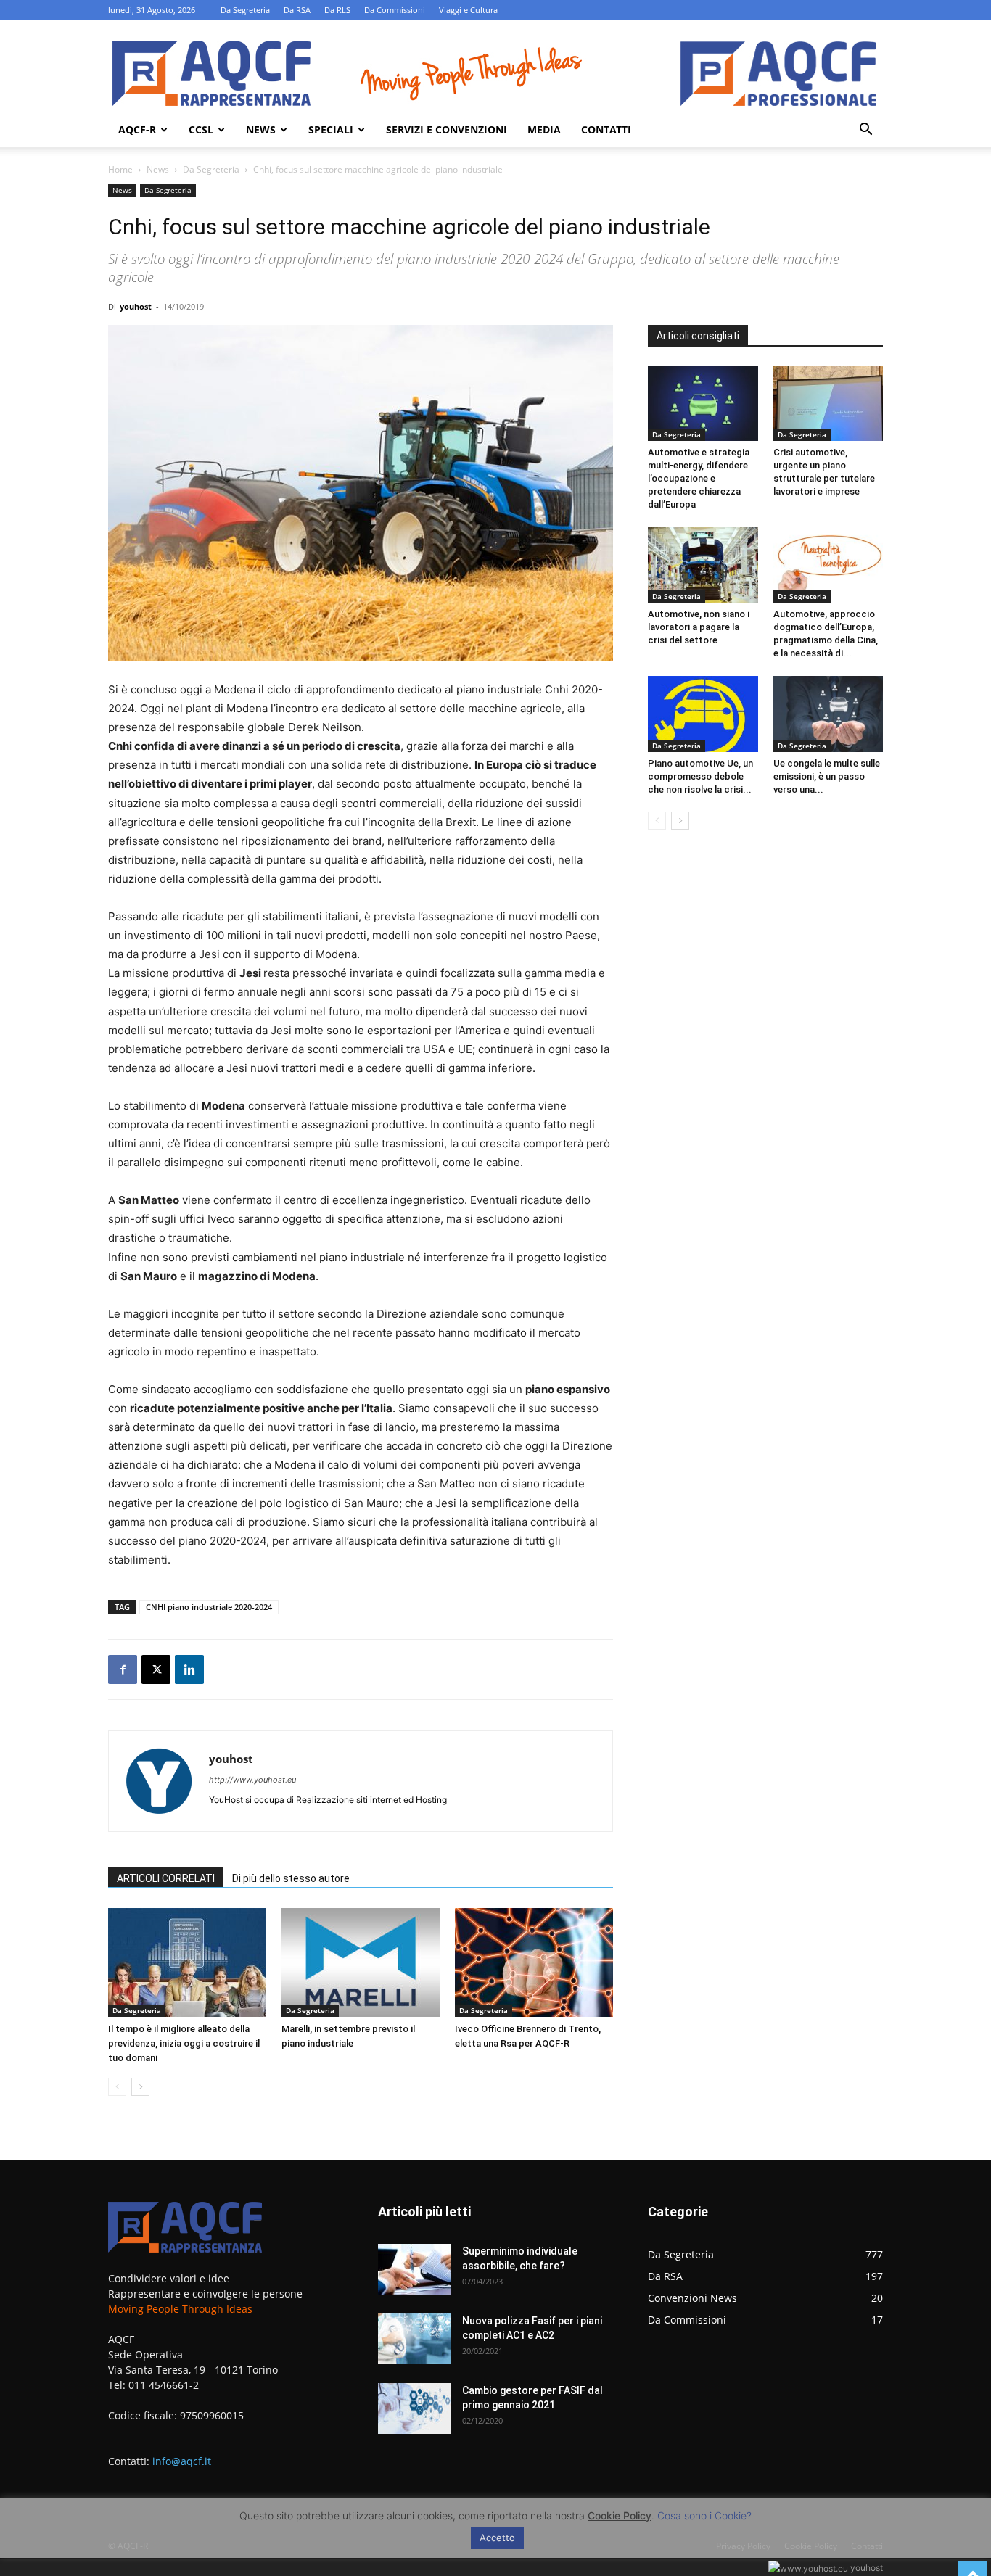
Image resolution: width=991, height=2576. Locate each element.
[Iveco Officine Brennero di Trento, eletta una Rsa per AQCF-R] (534, 1962)
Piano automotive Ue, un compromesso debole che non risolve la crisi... (700, 776)
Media (544, 129)
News (261, 129)
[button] (865, 131)
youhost (136, 306)
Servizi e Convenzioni (447, 129)
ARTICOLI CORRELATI (166, 1878)
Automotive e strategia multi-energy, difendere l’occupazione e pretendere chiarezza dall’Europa (699, 478)
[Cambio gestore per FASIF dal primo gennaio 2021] (414, 2408)
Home (120, 169)
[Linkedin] (189, 1669)
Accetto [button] (497, 2538)
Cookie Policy (620, 2515)
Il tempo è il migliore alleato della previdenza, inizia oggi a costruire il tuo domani (184, 2043)
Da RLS (337, 10)
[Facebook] (123, 1669)
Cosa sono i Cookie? (704, 2515)
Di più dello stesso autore (291, 1878)
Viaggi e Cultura (468, 10)
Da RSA (297, 10)
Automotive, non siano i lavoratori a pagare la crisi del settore (699, 627)
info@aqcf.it (182, 2461)
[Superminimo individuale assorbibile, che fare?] (414, 2269)
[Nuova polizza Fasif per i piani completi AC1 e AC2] (414, 2339)
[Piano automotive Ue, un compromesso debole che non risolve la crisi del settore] (703, 714)
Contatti (606, 129)
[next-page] (140, 2087)
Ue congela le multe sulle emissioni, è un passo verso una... (827, 776)
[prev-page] (117, 2087)
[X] (156, 1669)
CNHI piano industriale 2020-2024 (209, 1607)
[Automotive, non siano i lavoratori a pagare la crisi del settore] (703, 565)
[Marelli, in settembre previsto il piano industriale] (361, 1962)
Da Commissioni (395, 10)
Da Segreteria (245, 10)
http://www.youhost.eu (252, 1780)
